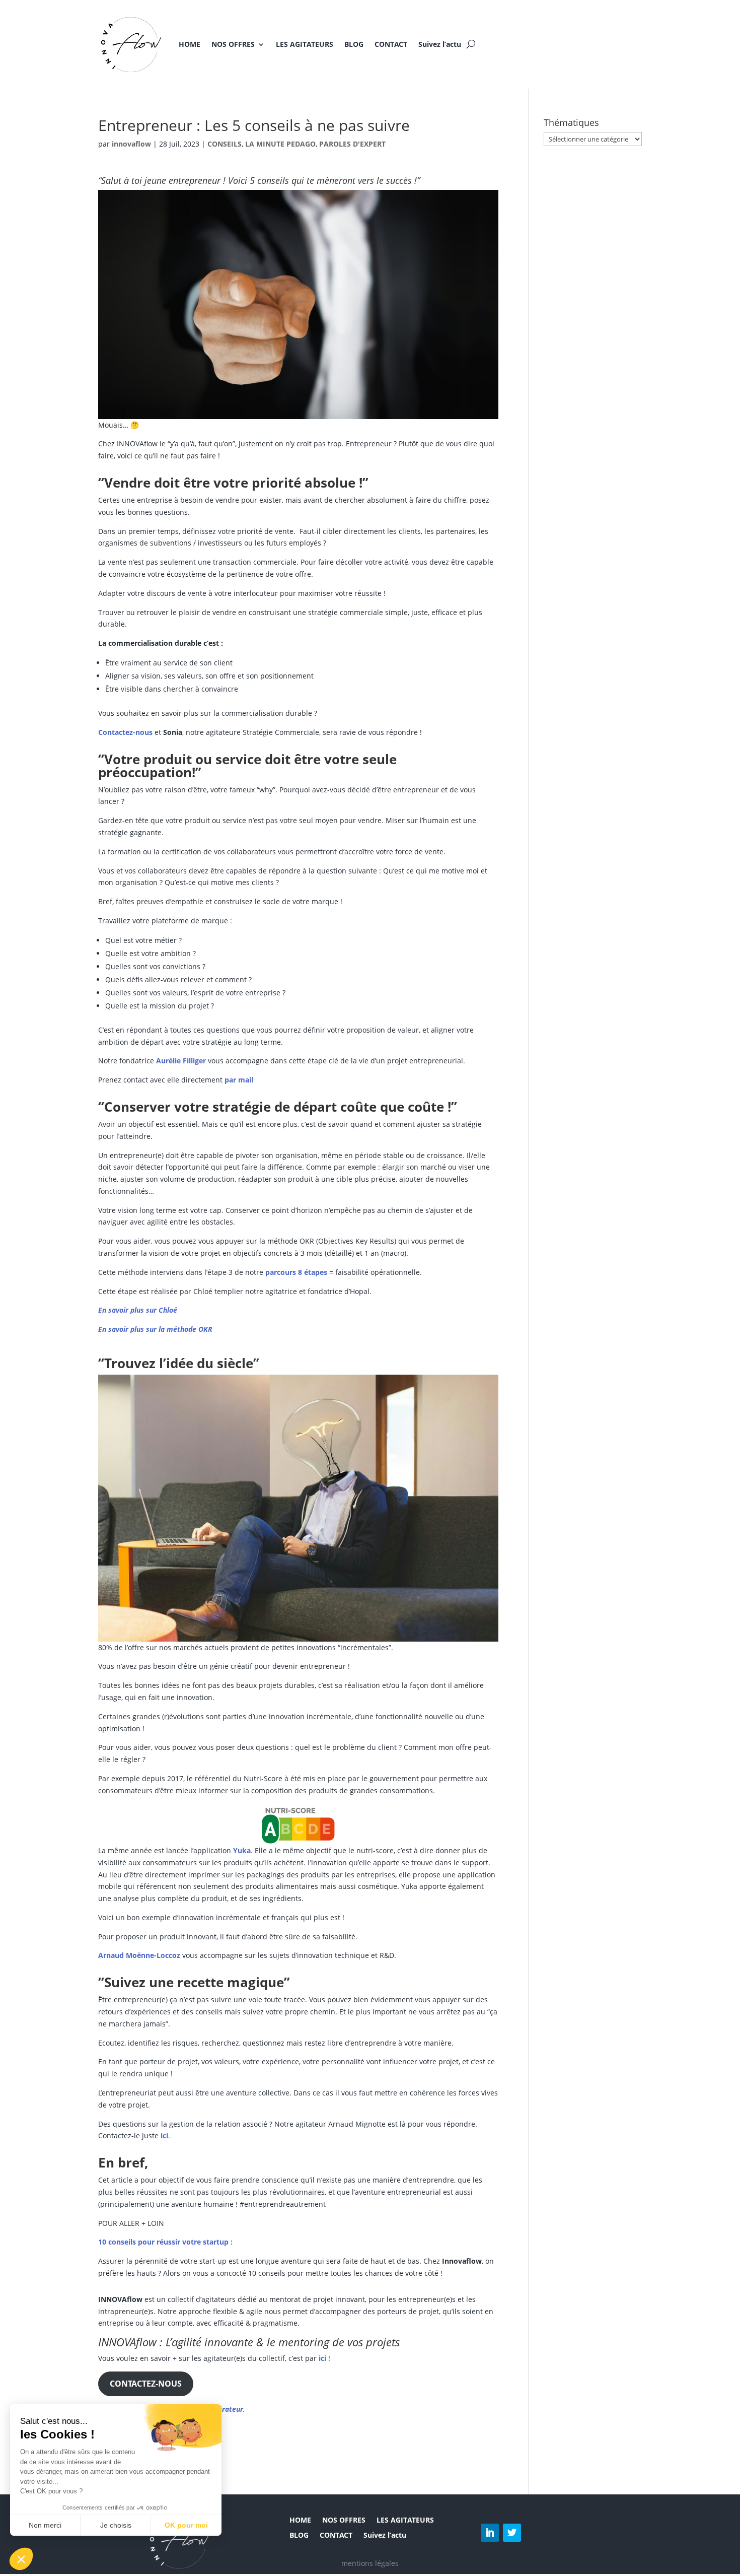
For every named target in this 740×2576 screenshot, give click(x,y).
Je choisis (116, 2525)
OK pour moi (186, 2525)
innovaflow (131, 144)
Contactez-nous (125, 732)
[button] (21, 2559)
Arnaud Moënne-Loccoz (139, 1955)
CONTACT (391, 44)
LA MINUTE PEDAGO (280, 144)
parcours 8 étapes (296, 1272)
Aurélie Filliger (181, 1061)
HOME (190, 44)
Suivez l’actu (440, 44)
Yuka (242, 1850)
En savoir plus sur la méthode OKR (155, 1329)
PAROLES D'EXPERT (352, 144)
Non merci (45, 2525)
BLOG (354, 44)
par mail (239, 1080)
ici (164, 2136)
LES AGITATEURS (305, 44)
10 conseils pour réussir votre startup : (165, 2242)
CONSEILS (225, 144)
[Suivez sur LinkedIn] (490, 2533)
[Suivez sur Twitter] (512, 2533)
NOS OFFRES (233, 44)
